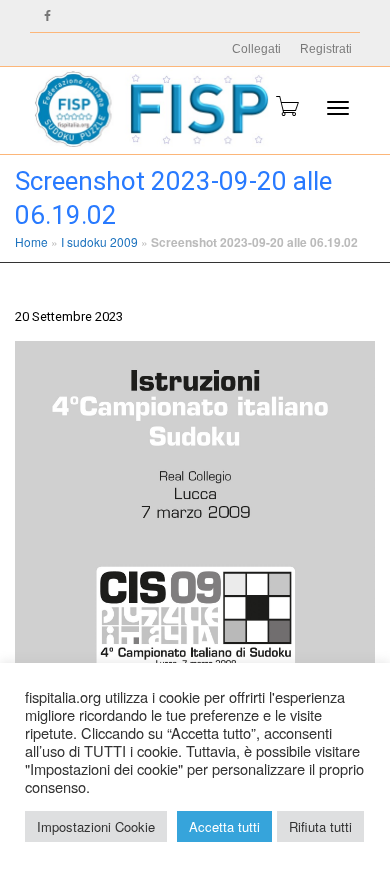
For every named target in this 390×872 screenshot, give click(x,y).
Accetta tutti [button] (224, 826)
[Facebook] (47, 16)
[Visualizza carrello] (286, 106)
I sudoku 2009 (99, 241)
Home (31, 241)
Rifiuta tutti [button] (320, 826)
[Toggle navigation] (338, 108)
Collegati (256, 49)
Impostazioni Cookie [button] (96, 826)
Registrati (326, 49)
